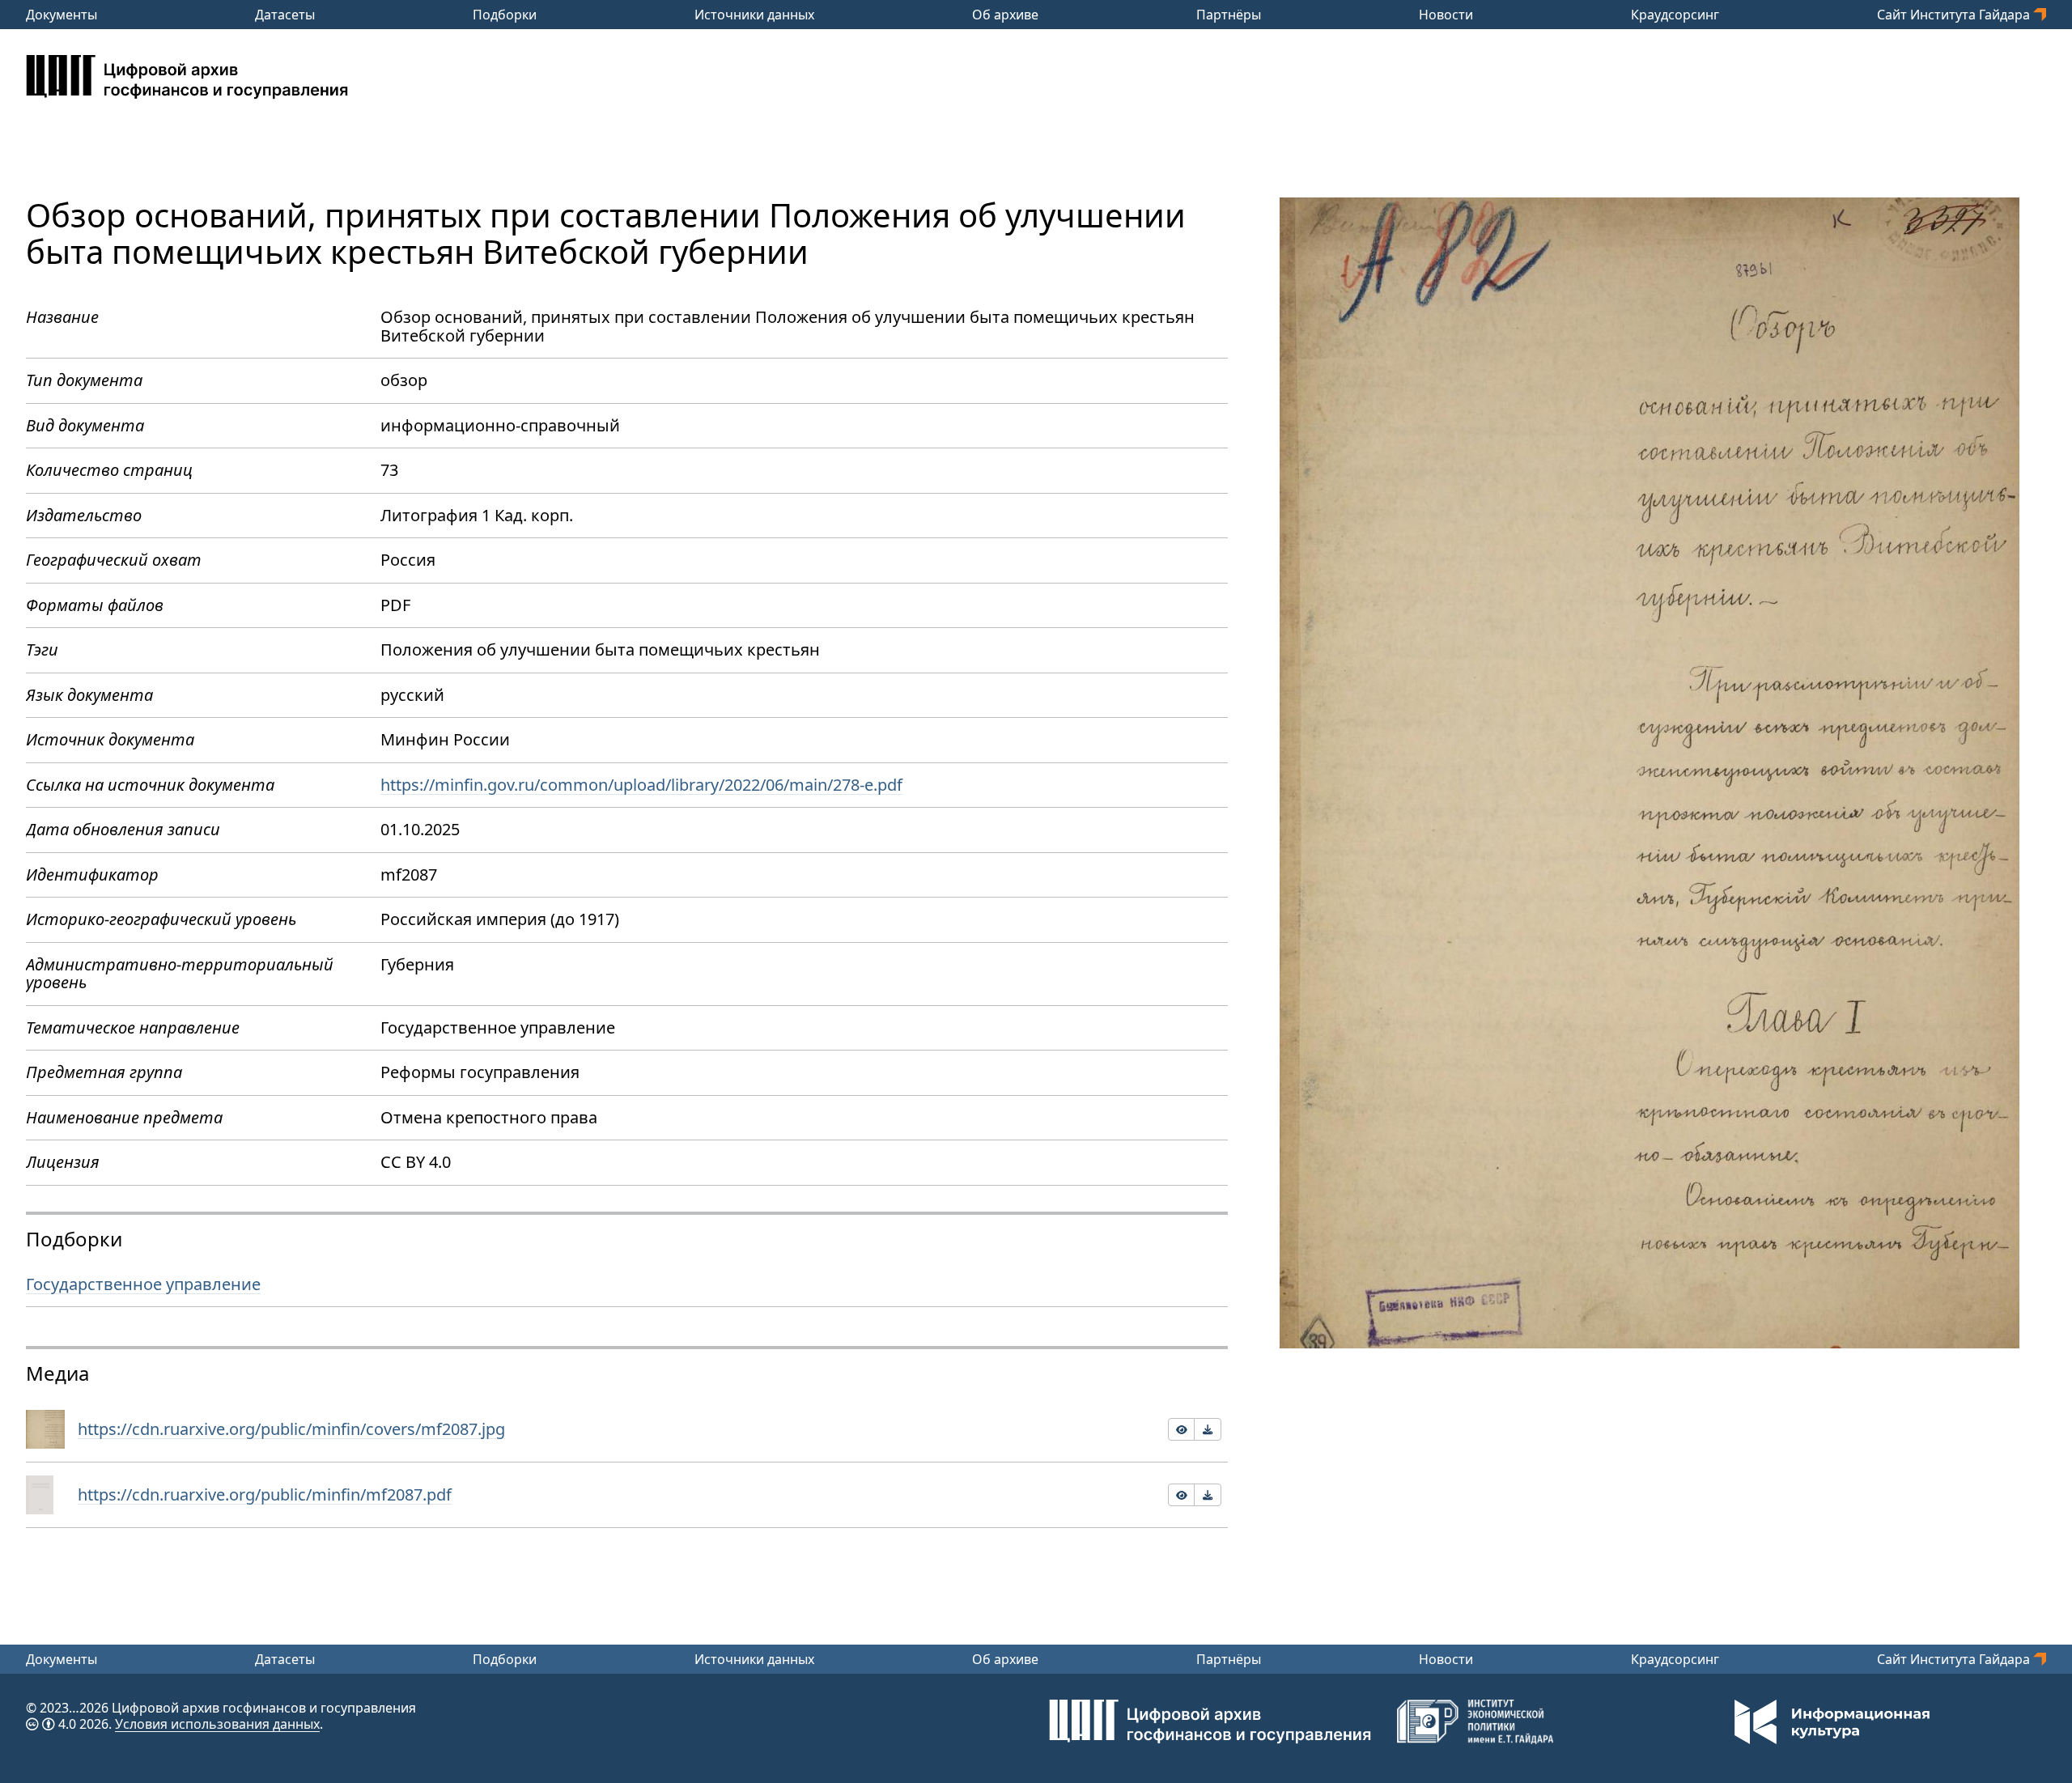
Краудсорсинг (1675, 15)
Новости (1446, 15)
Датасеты (285, 15)
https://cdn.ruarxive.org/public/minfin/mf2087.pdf (265, 1494)
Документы (62, 15)
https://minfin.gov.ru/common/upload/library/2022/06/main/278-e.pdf (641, 785)
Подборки (505, 15)
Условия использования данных (217, 1724)
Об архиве (1005, 15)
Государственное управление (143, 1284)
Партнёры (1229, 15)
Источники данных (754, 15)
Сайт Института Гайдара (1955, 15)
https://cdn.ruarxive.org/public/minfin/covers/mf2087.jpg (291, 1429)
